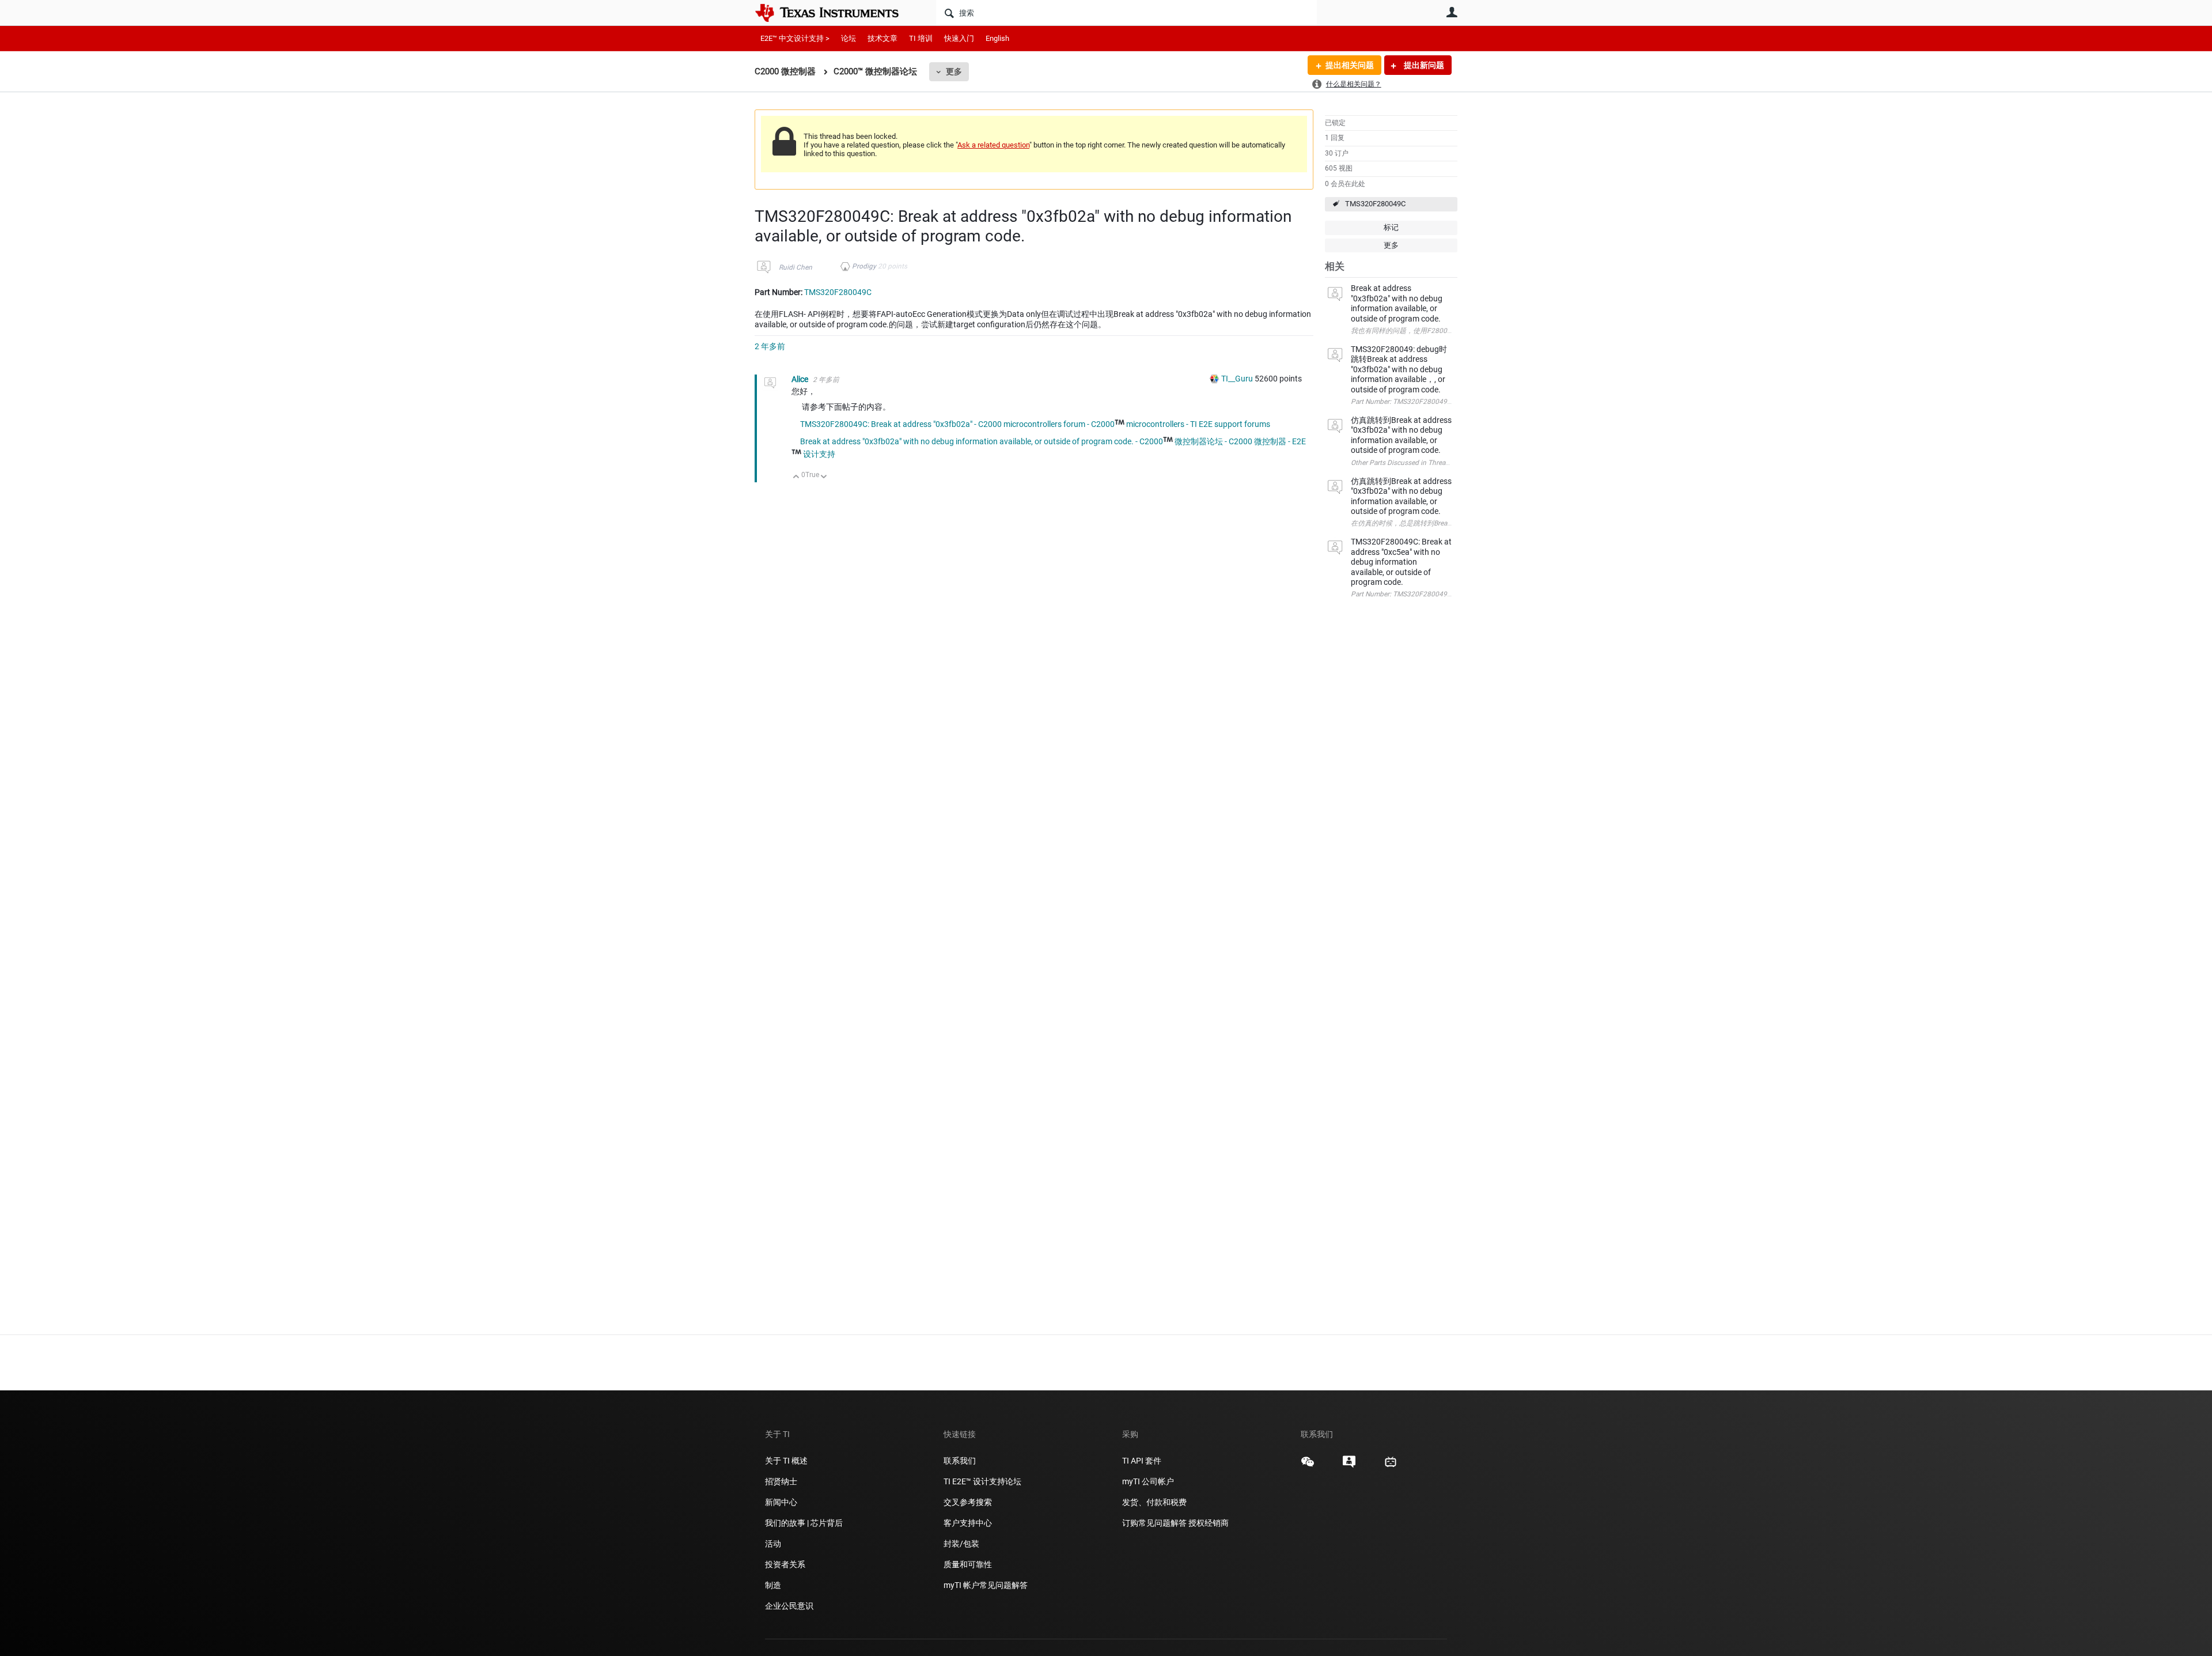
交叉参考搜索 (968, 1502)
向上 (796, 477)
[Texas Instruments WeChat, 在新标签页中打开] (1308, 1466)
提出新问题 (1423, 65)
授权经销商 (1209, 1523)
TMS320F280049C (1375, 204)
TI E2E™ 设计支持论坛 (982, 1481)
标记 (1391, 227)
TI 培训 (921, 38)
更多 (954, 71)
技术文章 (882, 38)
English (997, 38)
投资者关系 (785, 1564)
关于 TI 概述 (786, 1461)
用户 (1452, 12)
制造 (773, 1585)
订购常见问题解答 (1154, 1523)
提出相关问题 (1350, 65)
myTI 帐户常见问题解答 (986, 1585)
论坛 (849, 38)
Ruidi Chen (796, 267)
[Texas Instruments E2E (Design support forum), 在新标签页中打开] (1349, 1466)
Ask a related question (993, 145)
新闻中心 (781, 1502)
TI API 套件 (1142, 1461)
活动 (773, 1544)
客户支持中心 (968, 1523)
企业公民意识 (789, 1606)
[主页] (835, 13)
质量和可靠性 (969, 1564)
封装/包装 (961, 1544)
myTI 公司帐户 (1148, 1481)
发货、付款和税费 (1154, 1502)
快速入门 (959, 38)
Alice (801, 379)
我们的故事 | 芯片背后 (804, 1523)
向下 (824, 477)
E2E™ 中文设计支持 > (795, 38)
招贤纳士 (781, 1481)
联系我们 (960, 1461)
